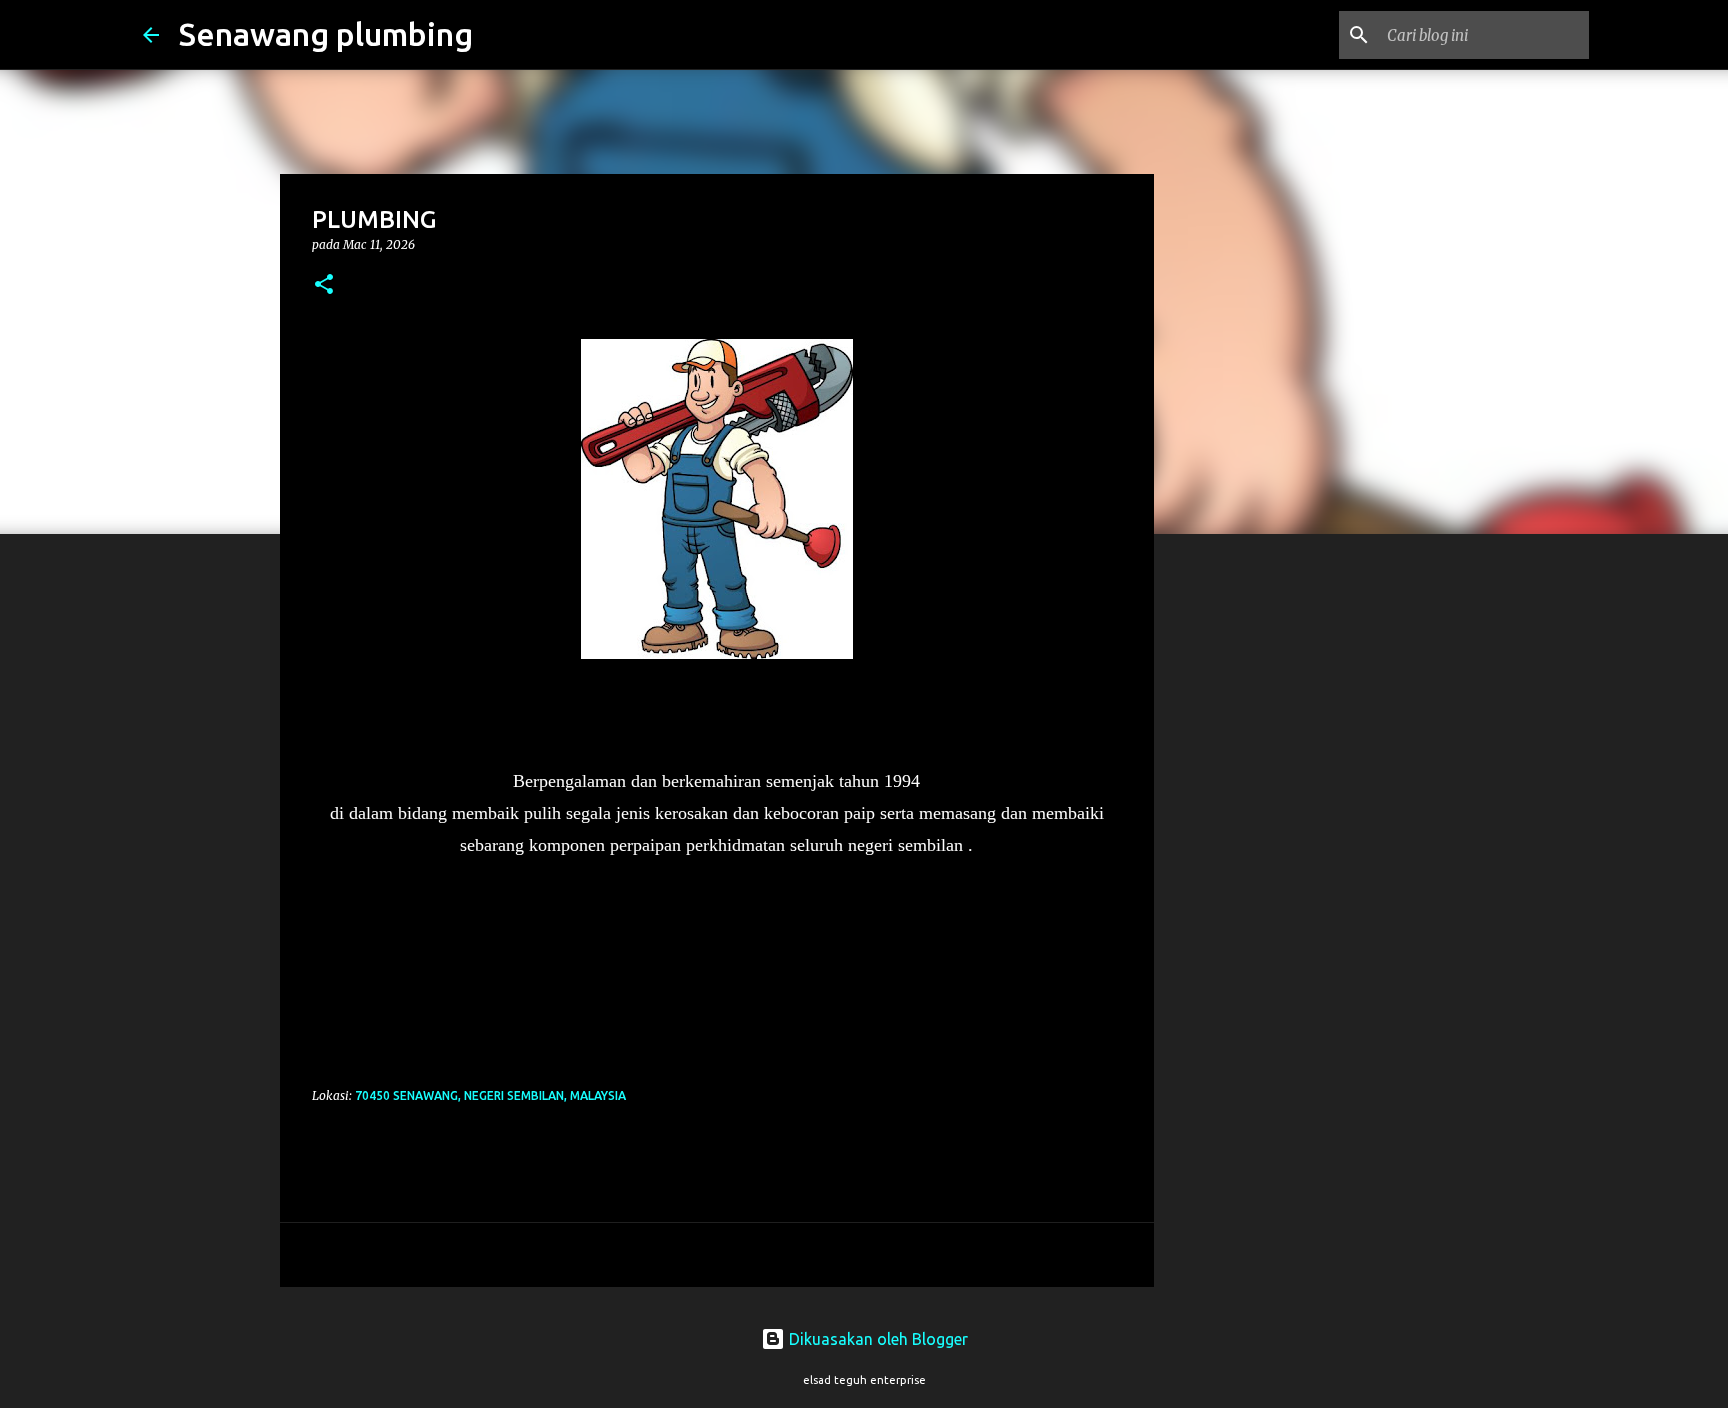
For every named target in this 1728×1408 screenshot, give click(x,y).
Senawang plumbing (326, 34)
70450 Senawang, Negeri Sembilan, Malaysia (490, 1095)
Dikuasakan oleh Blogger (876, 1339)
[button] (324, 285)
